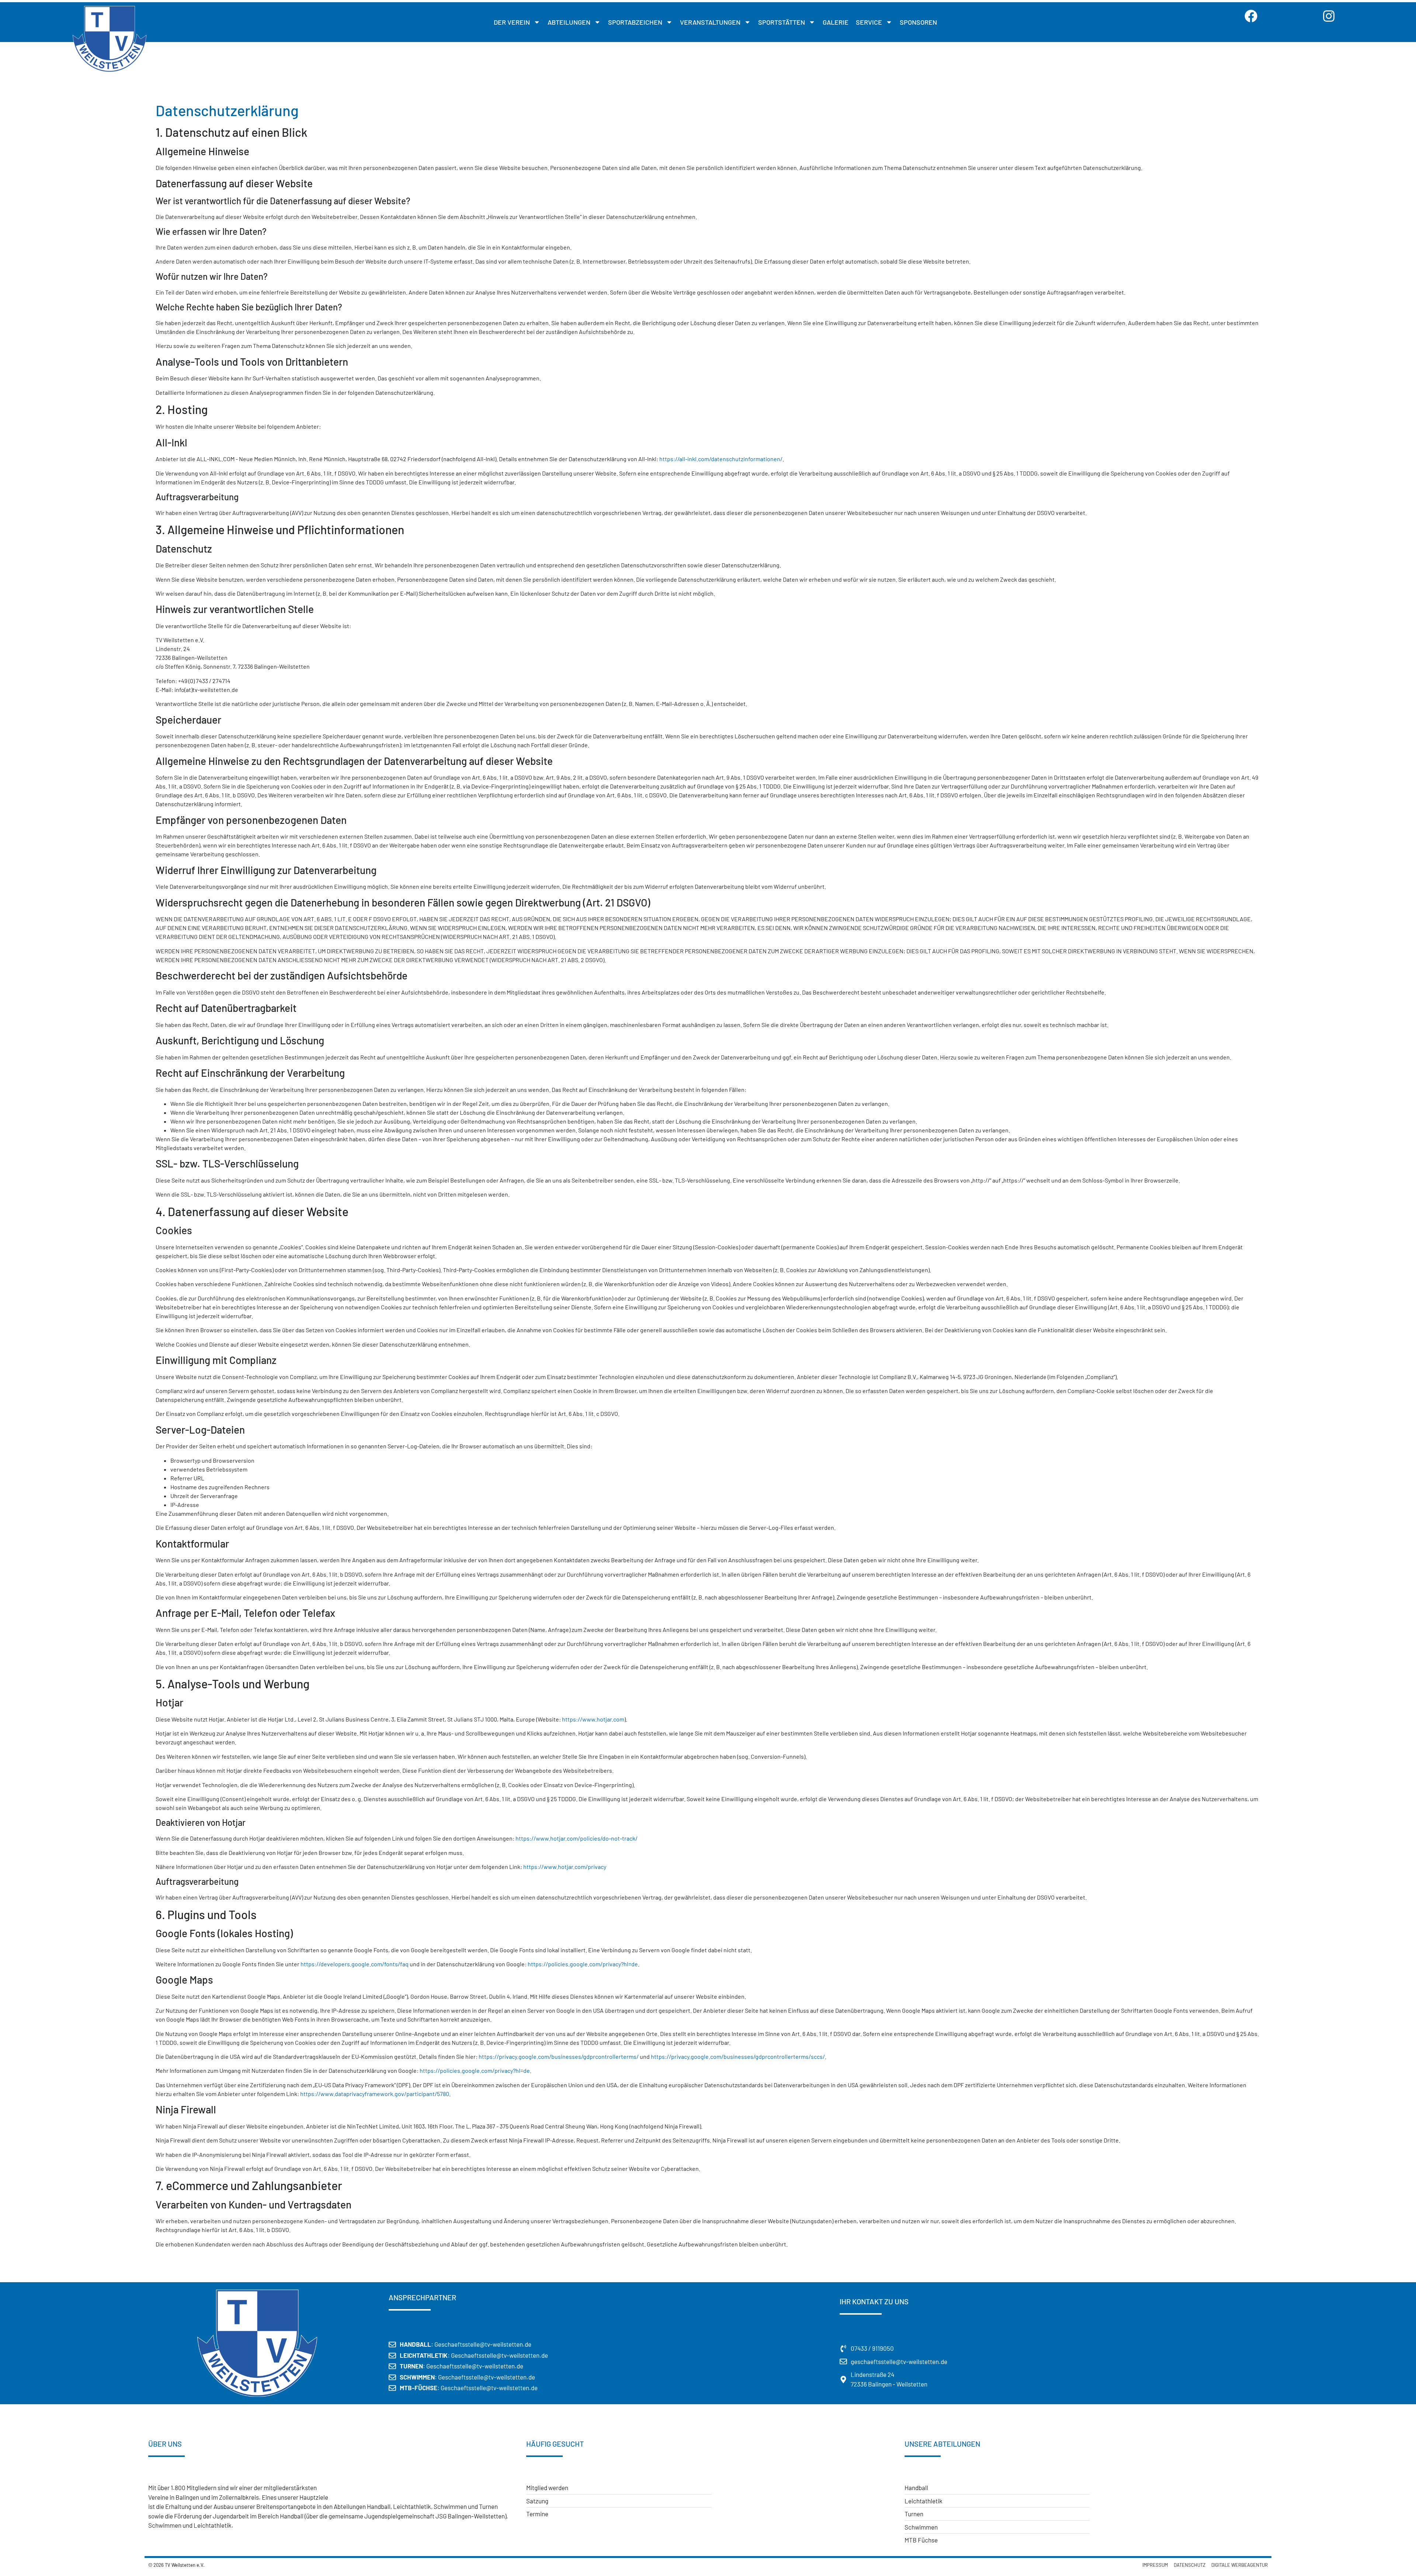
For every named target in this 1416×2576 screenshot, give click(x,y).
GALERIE (836, 22)
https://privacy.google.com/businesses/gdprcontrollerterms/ (559, 2056)
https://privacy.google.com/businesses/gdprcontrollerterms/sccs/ (738, 2056)
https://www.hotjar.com (593, 1719)
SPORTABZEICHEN (635, 22)
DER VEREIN (512, 22)
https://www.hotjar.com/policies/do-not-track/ (577, 1838)
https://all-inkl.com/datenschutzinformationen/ (721, 459)
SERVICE (869, 22)
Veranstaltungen (710, 22)
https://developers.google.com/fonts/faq (355, 1964)
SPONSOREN (918, 22)
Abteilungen (569, 22)
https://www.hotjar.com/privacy (565, 1867)
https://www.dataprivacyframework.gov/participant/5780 (375, 2094)
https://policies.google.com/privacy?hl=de (583, 1964)
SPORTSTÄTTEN (782, 22)
